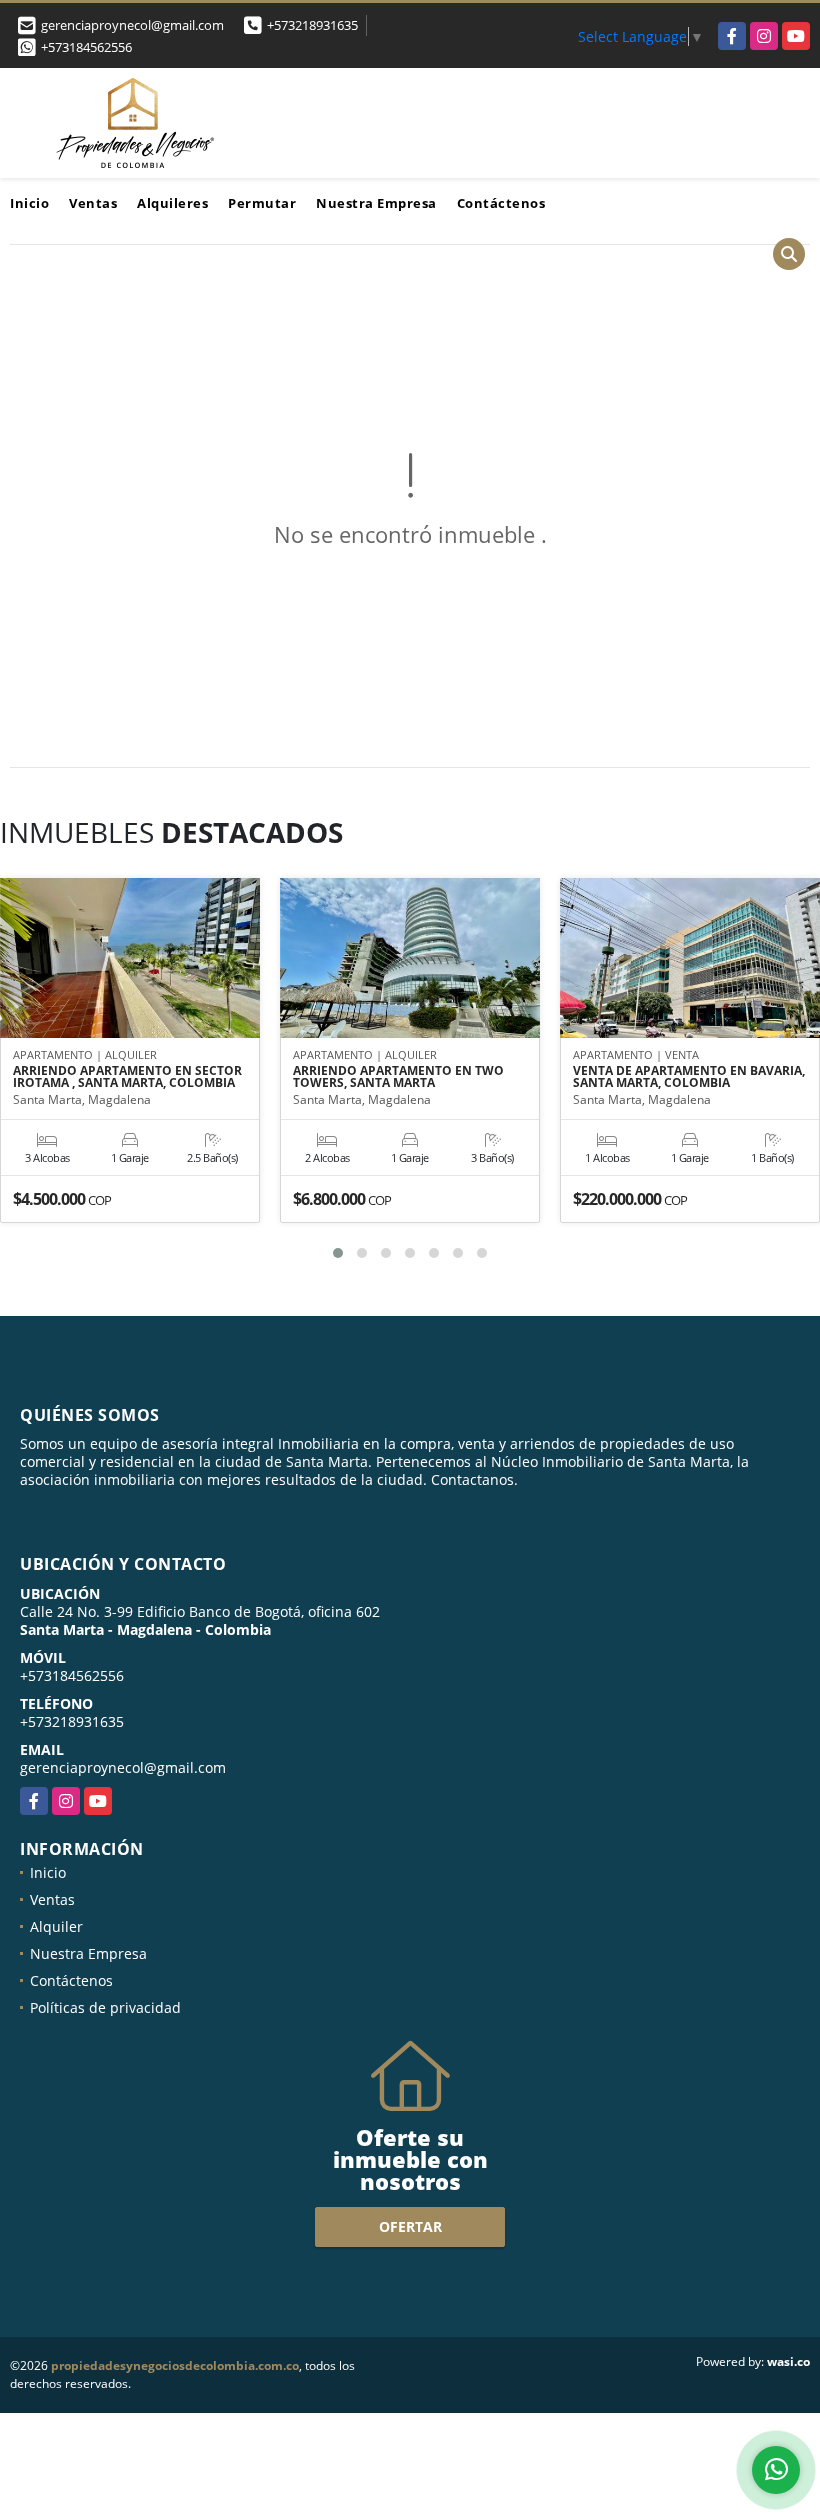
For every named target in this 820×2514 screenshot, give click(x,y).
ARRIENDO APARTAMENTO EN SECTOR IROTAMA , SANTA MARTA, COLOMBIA (127, 1077)
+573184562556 (86, 47)
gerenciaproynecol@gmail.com (123, 1767)
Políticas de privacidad (105, 2007)
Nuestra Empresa (376, 203)
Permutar (262, 203)
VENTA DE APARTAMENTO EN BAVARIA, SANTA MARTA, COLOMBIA (689, 1077)
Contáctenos (501, 203)
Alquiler (56, 1926)
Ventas (93, 203)
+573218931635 (312, 25)
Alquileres (172, 203)
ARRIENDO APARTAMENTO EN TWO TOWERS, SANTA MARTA (398, 1077)
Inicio (29, 203)
